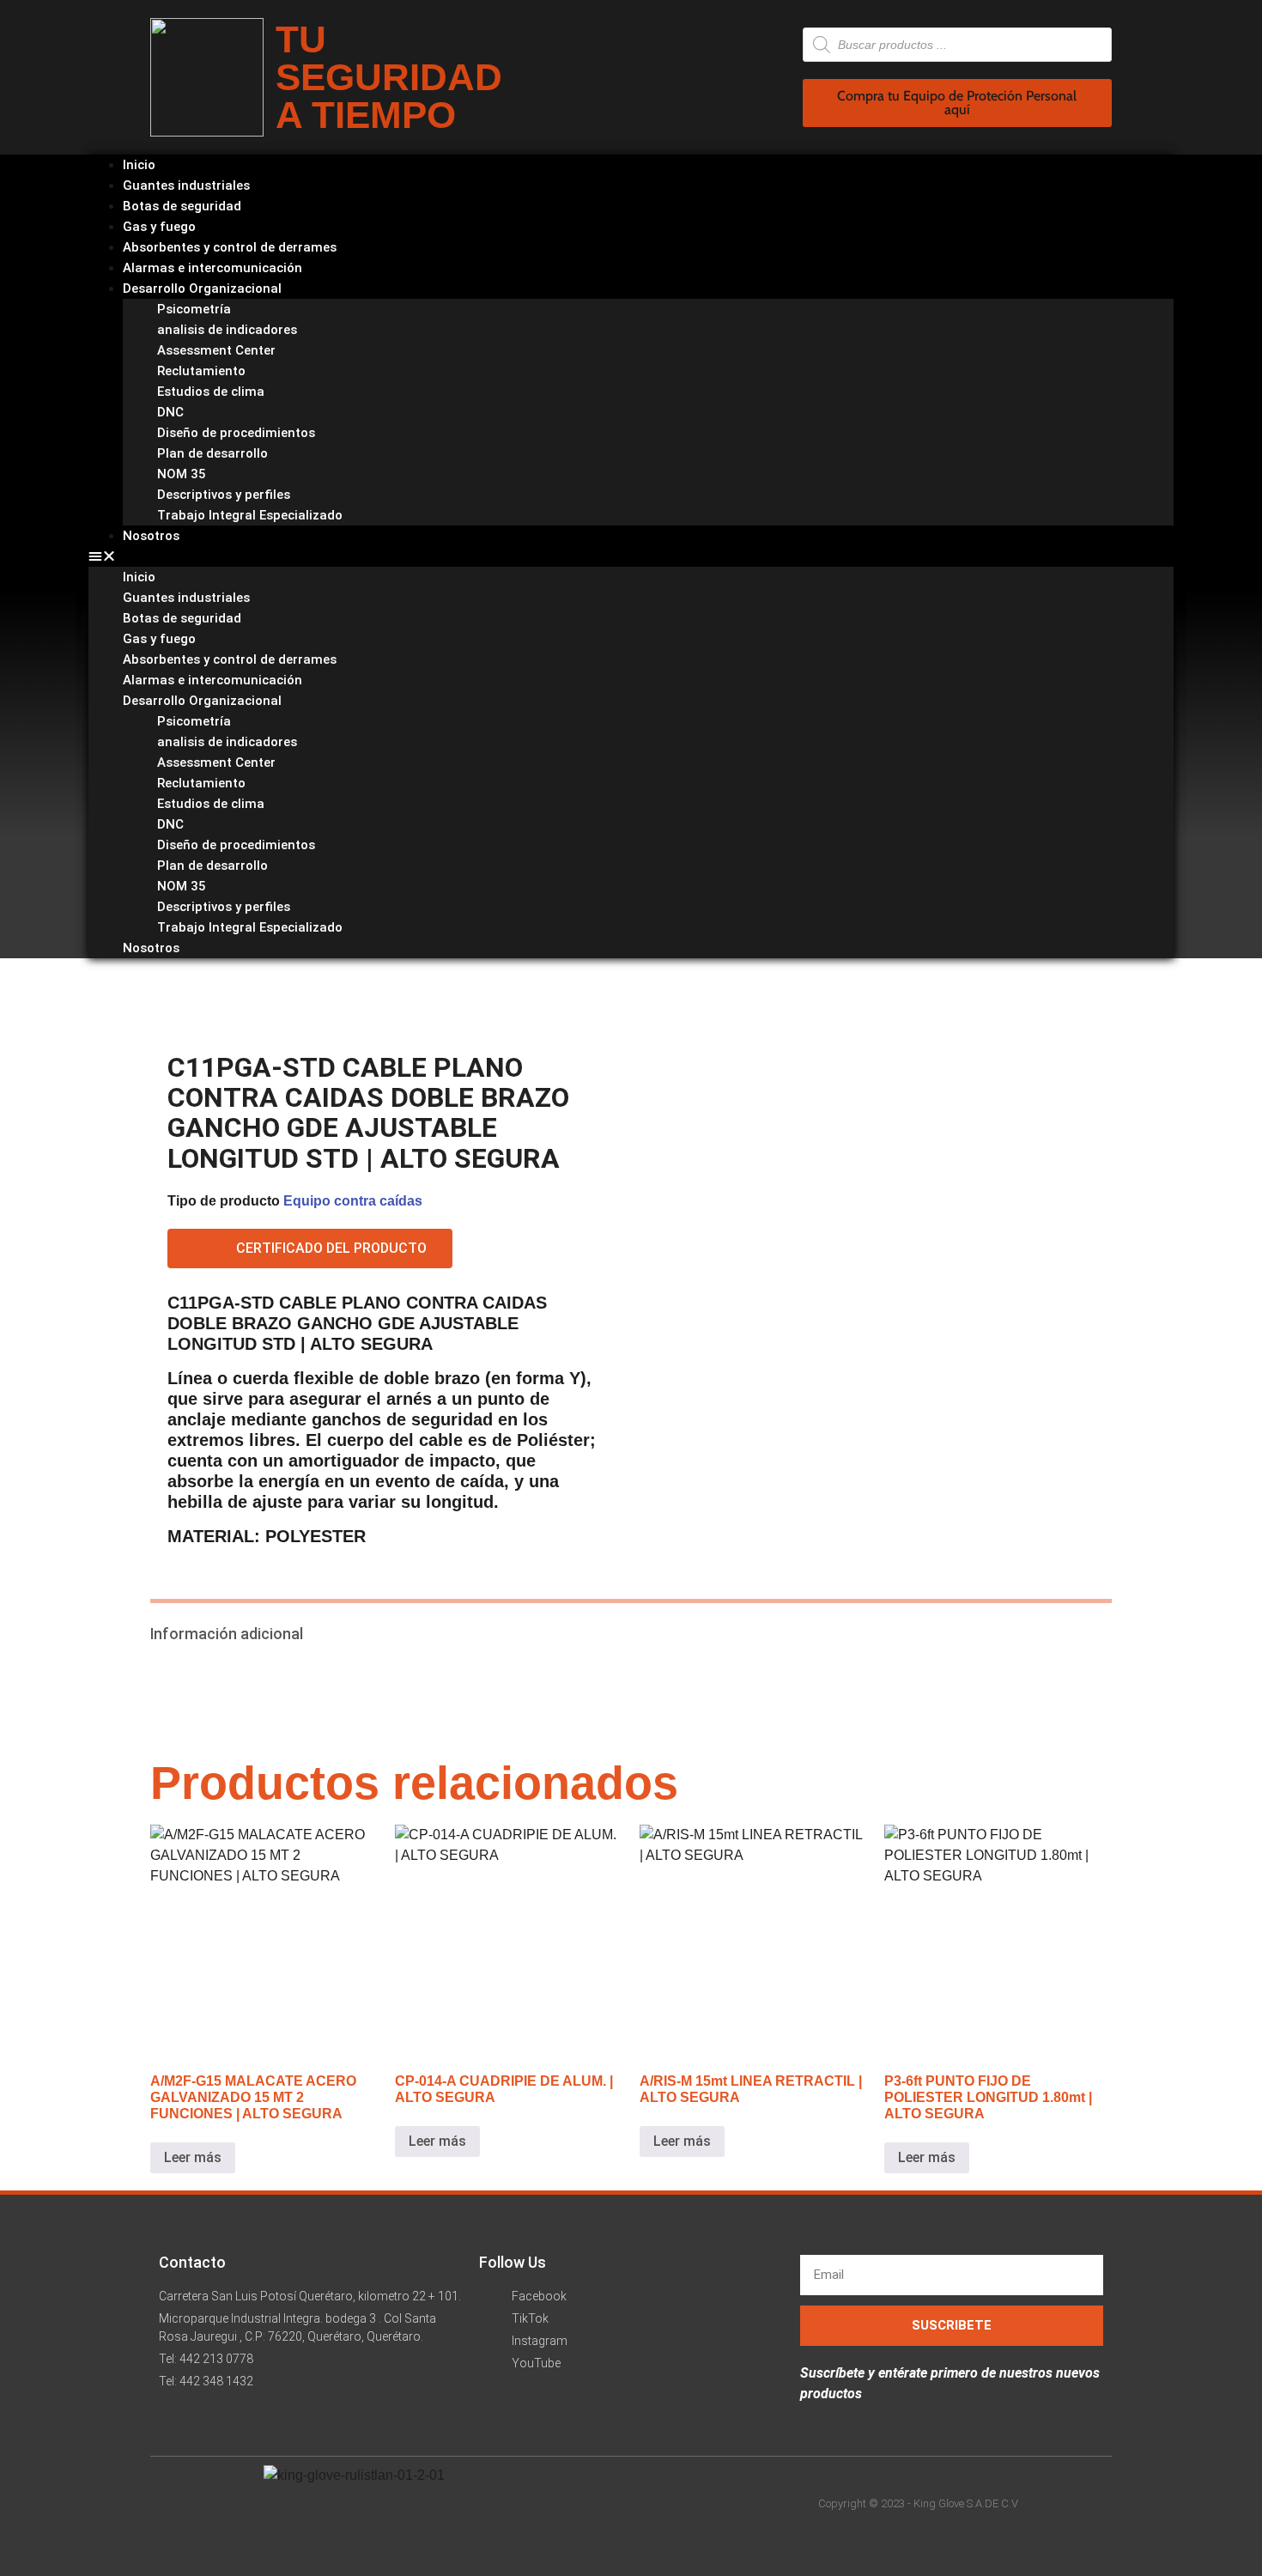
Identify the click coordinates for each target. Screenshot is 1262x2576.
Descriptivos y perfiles (224, 495)
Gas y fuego (159, 639)
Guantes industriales (186, 598)
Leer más (193, 2157)
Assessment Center (216, 350)
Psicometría (194, 309)
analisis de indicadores (227, 330)
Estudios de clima (211, 392)
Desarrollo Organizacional (202, 289)
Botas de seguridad (182, 618)
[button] (631, 556)
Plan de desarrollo (212, 453)
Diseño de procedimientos (236, 433)
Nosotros (151, 536)
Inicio (139, 577)
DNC (170, 412)
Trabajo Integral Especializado (250, 515)
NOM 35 (182, 474)
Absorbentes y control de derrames (230, 659)
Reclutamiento (201, 371)
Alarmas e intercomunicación (212, 680)
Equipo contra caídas (353, 1201)
